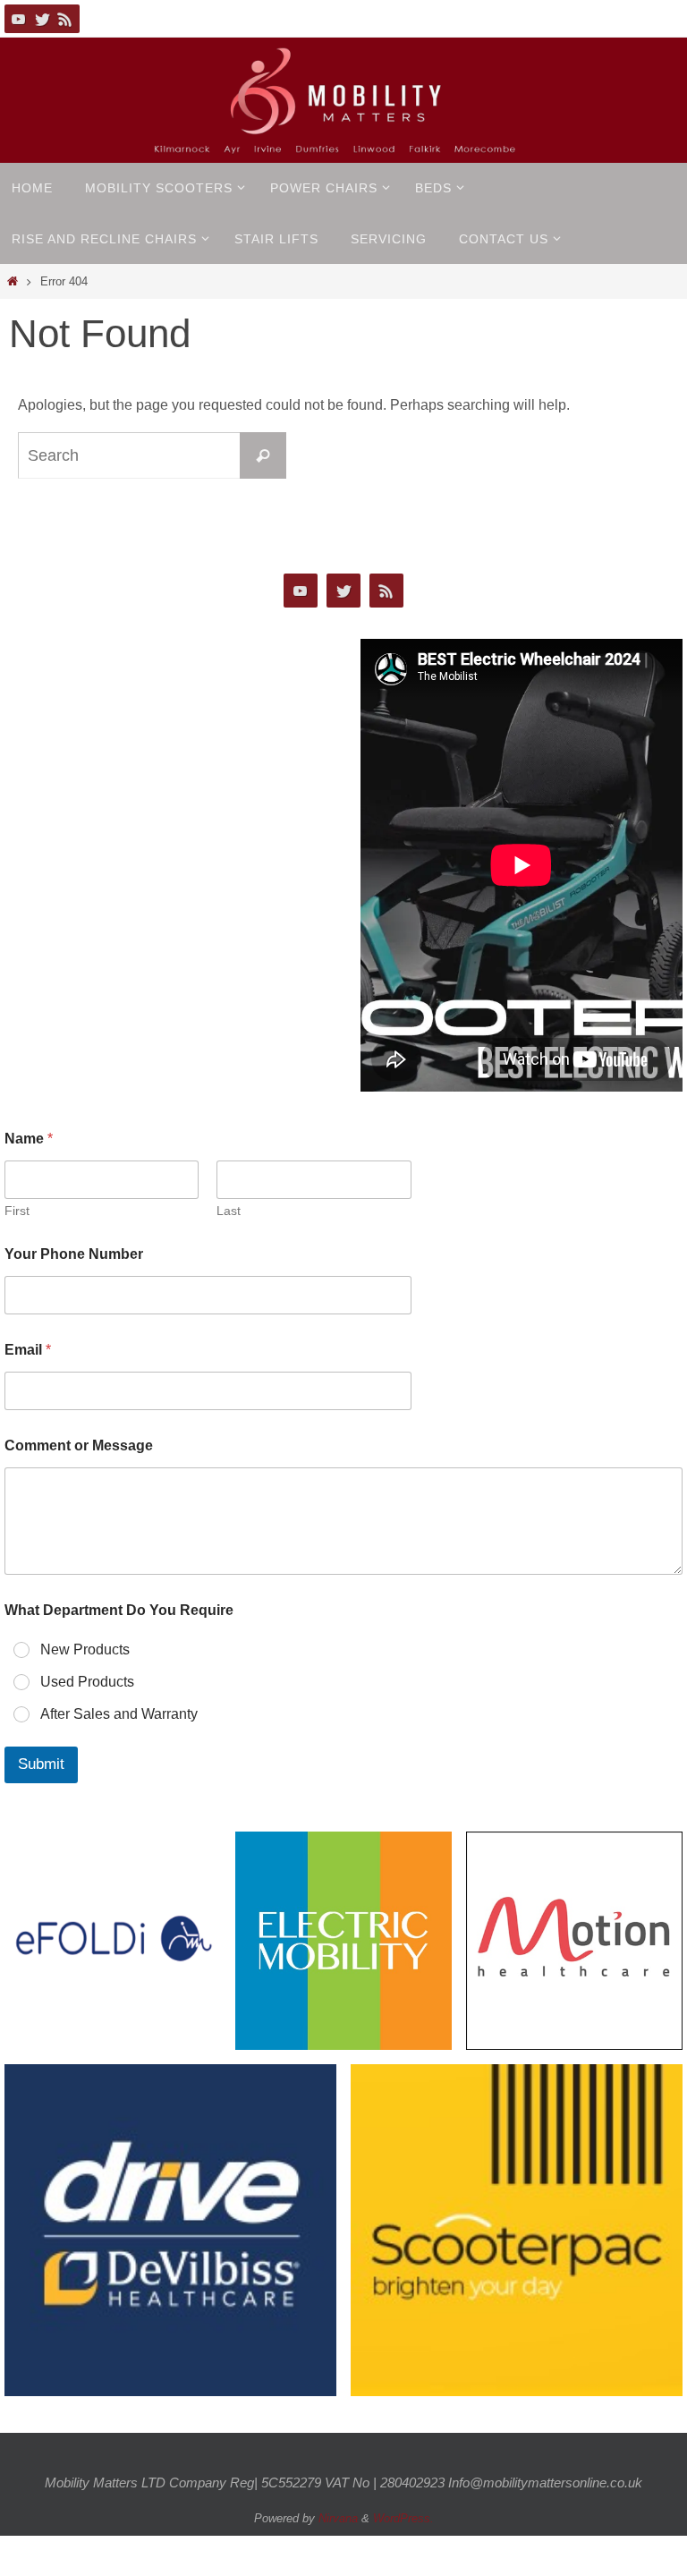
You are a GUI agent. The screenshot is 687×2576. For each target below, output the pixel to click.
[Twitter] (42, 19)
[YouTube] (19, 19)
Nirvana (338, 2518)
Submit (41, 1765)
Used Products (87, 1682)
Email (28, 1350)
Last (229, 1211)
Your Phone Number (74, 1254)
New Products (85, 1649)
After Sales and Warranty (119, 1714)
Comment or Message (79, 1445)
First (17, 1211)
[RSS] (65, 19)
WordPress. (403, 2518)
